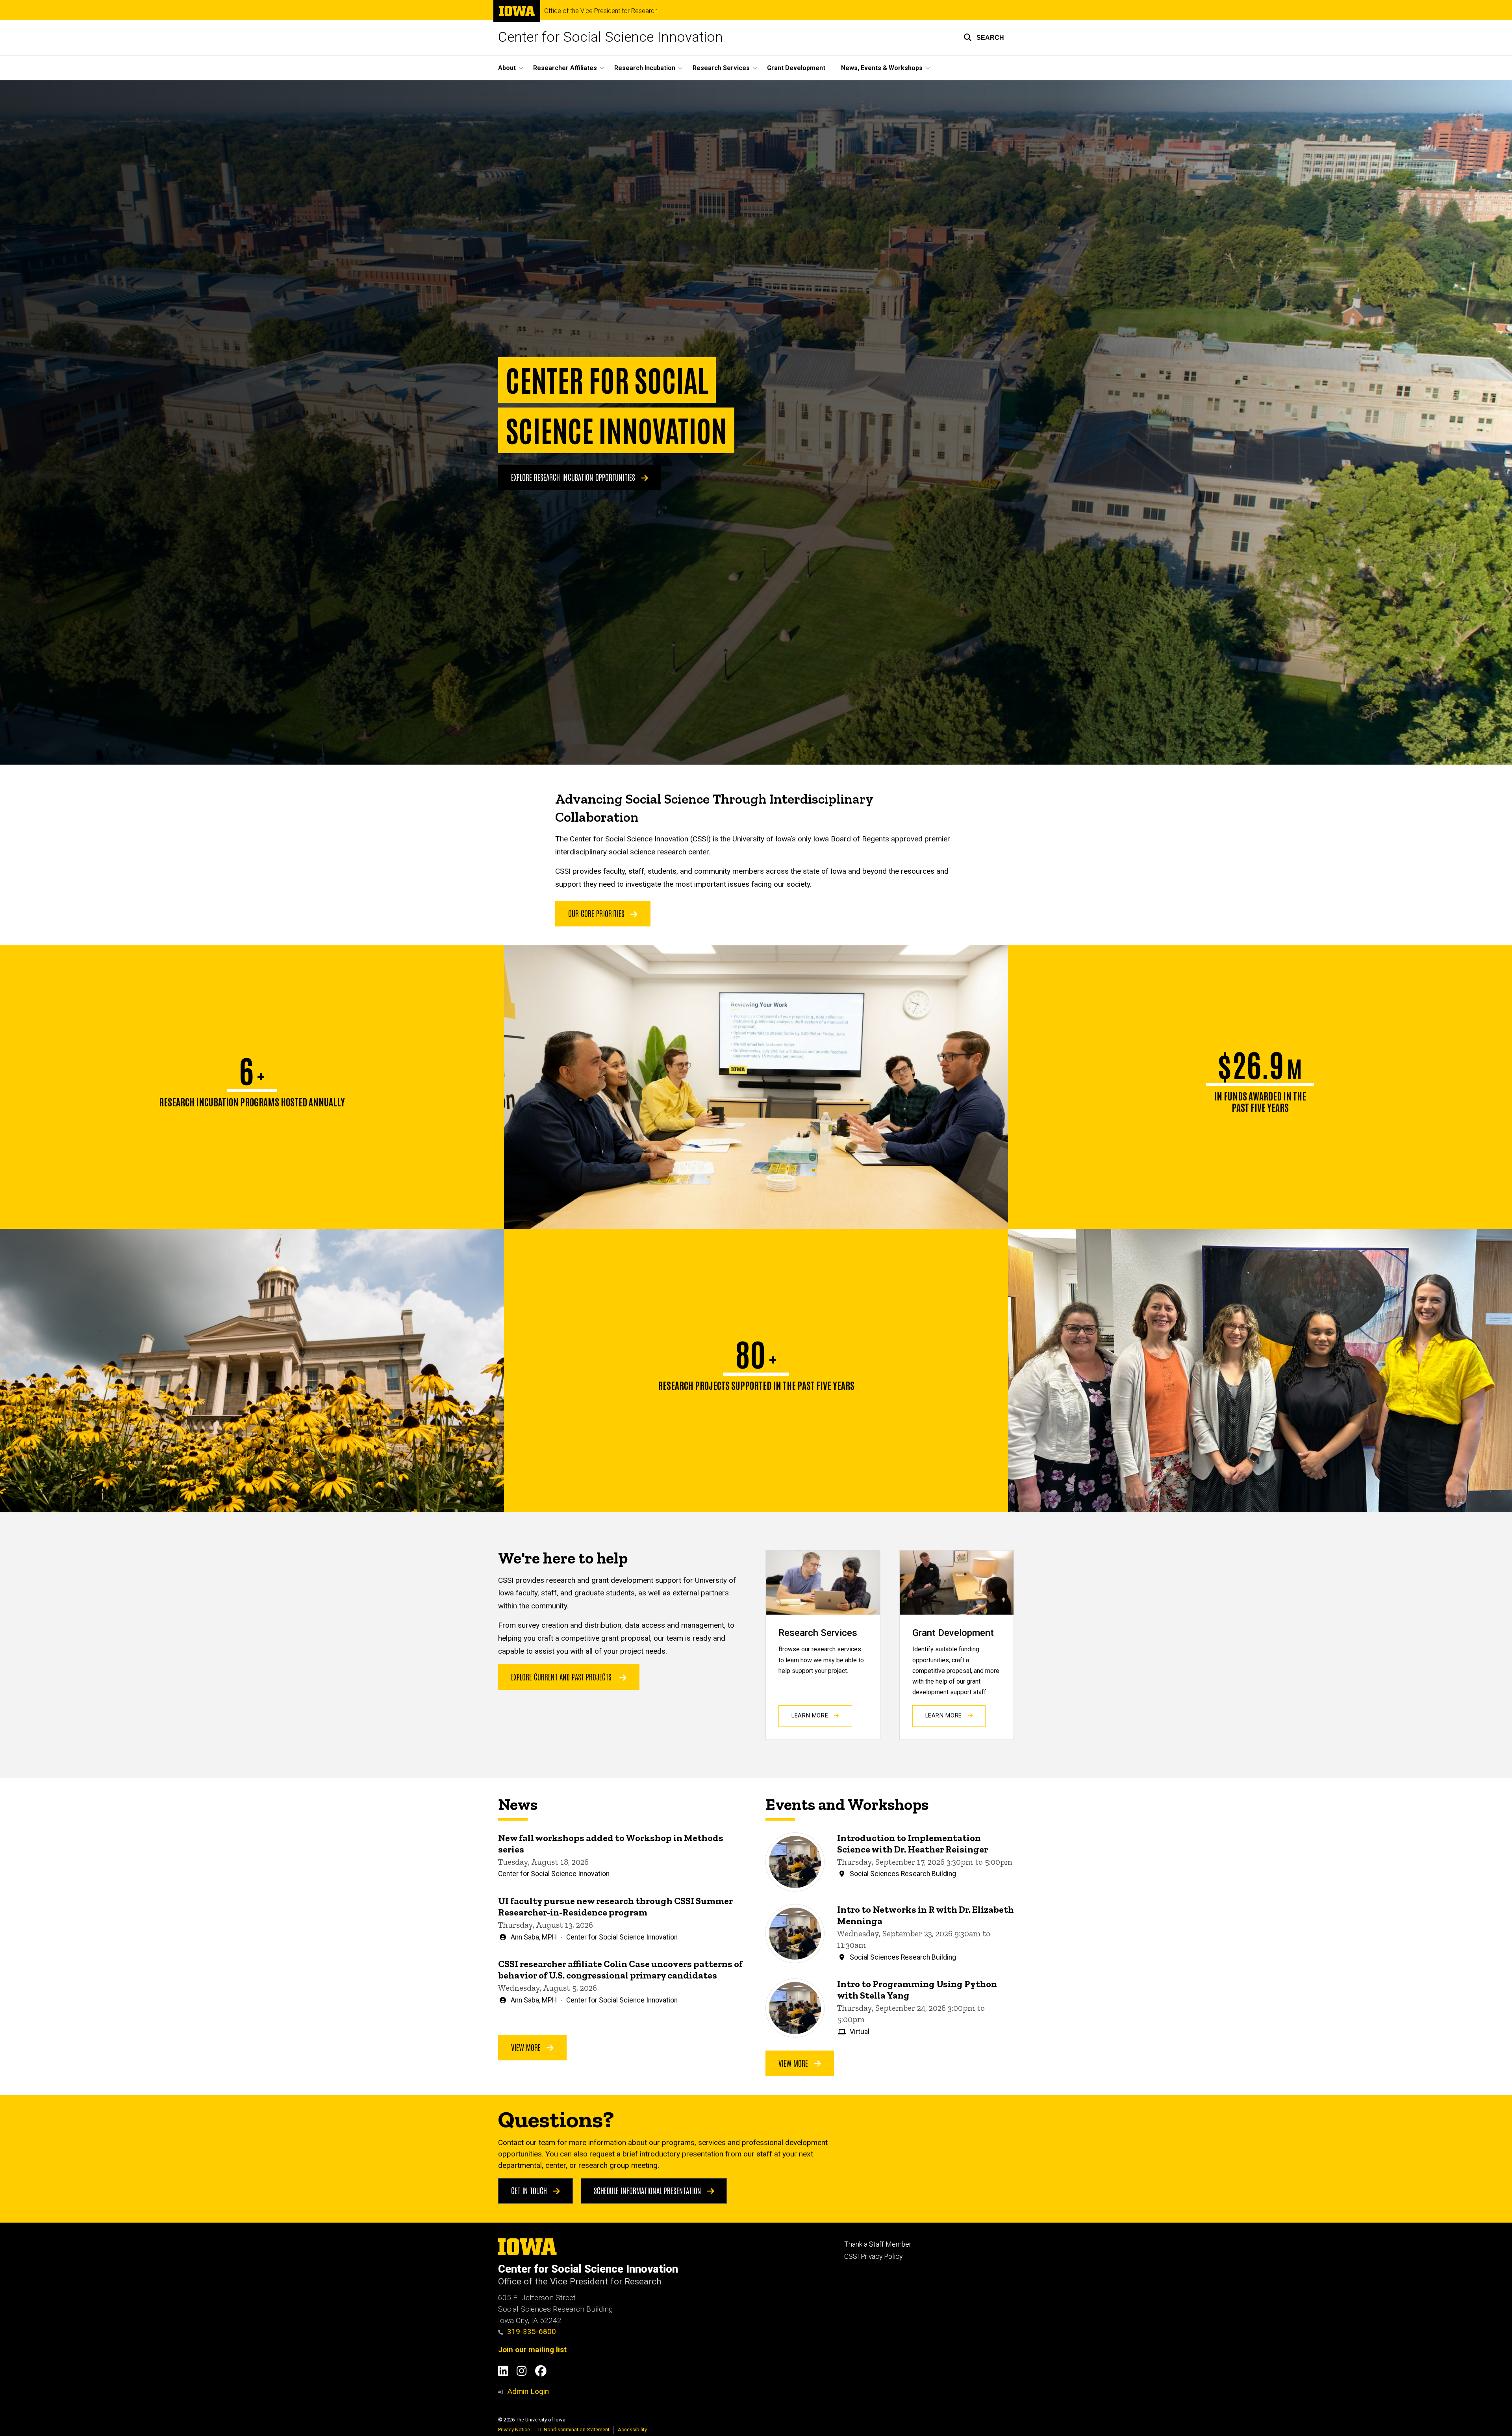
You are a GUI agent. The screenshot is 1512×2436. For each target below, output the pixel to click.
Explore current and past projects (561, 1676)
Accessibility (632, 2430)
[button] (984, 37)
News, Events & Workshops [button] (882, 68)
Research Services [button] (721, 68)
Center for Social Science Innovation (611, 37)
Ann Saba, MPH (534, 1937)
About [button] (507, 68)
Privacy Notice (514, 2430)
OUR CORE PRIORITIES (597, 913)
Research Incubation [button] (645, 68)
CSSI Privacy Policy (873, 2256)
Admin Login (528, 2391)
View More (527, 2047)
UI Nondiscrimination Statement (574, 2430)
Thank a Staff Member (878, 2244)
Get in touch (530, 2190)
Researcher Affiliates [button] (565, 68)
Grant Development (796, 68)
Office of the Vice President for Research (601, 11)
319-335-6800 (532, 2331)
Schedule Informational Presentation (649, 2190)
